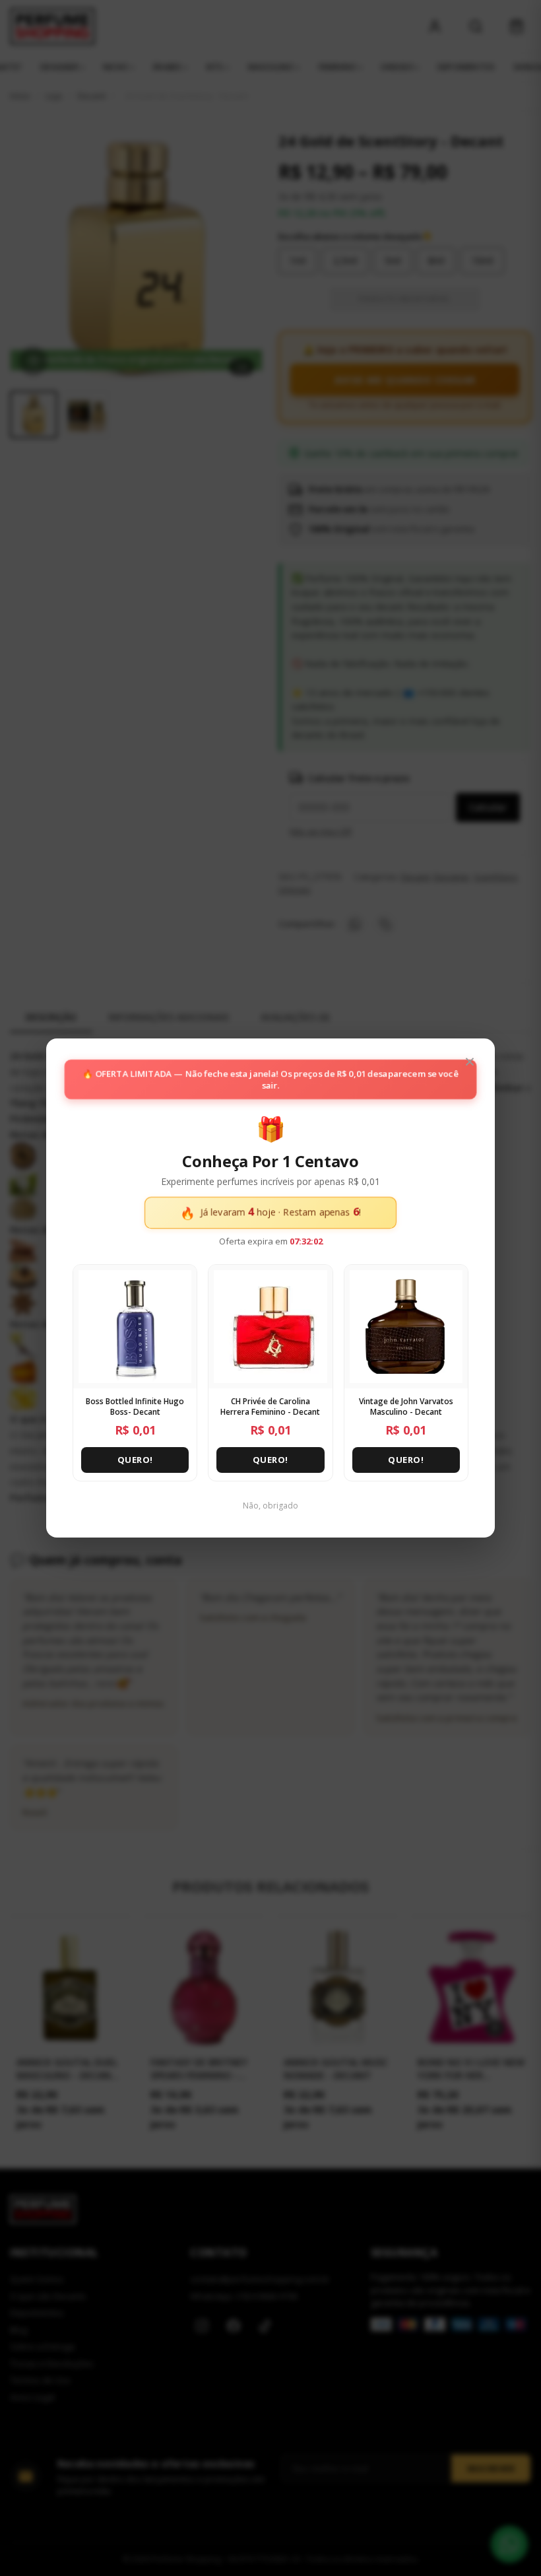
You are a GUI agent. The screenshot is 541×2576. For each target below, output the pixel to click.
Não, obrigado (270, 1506)
